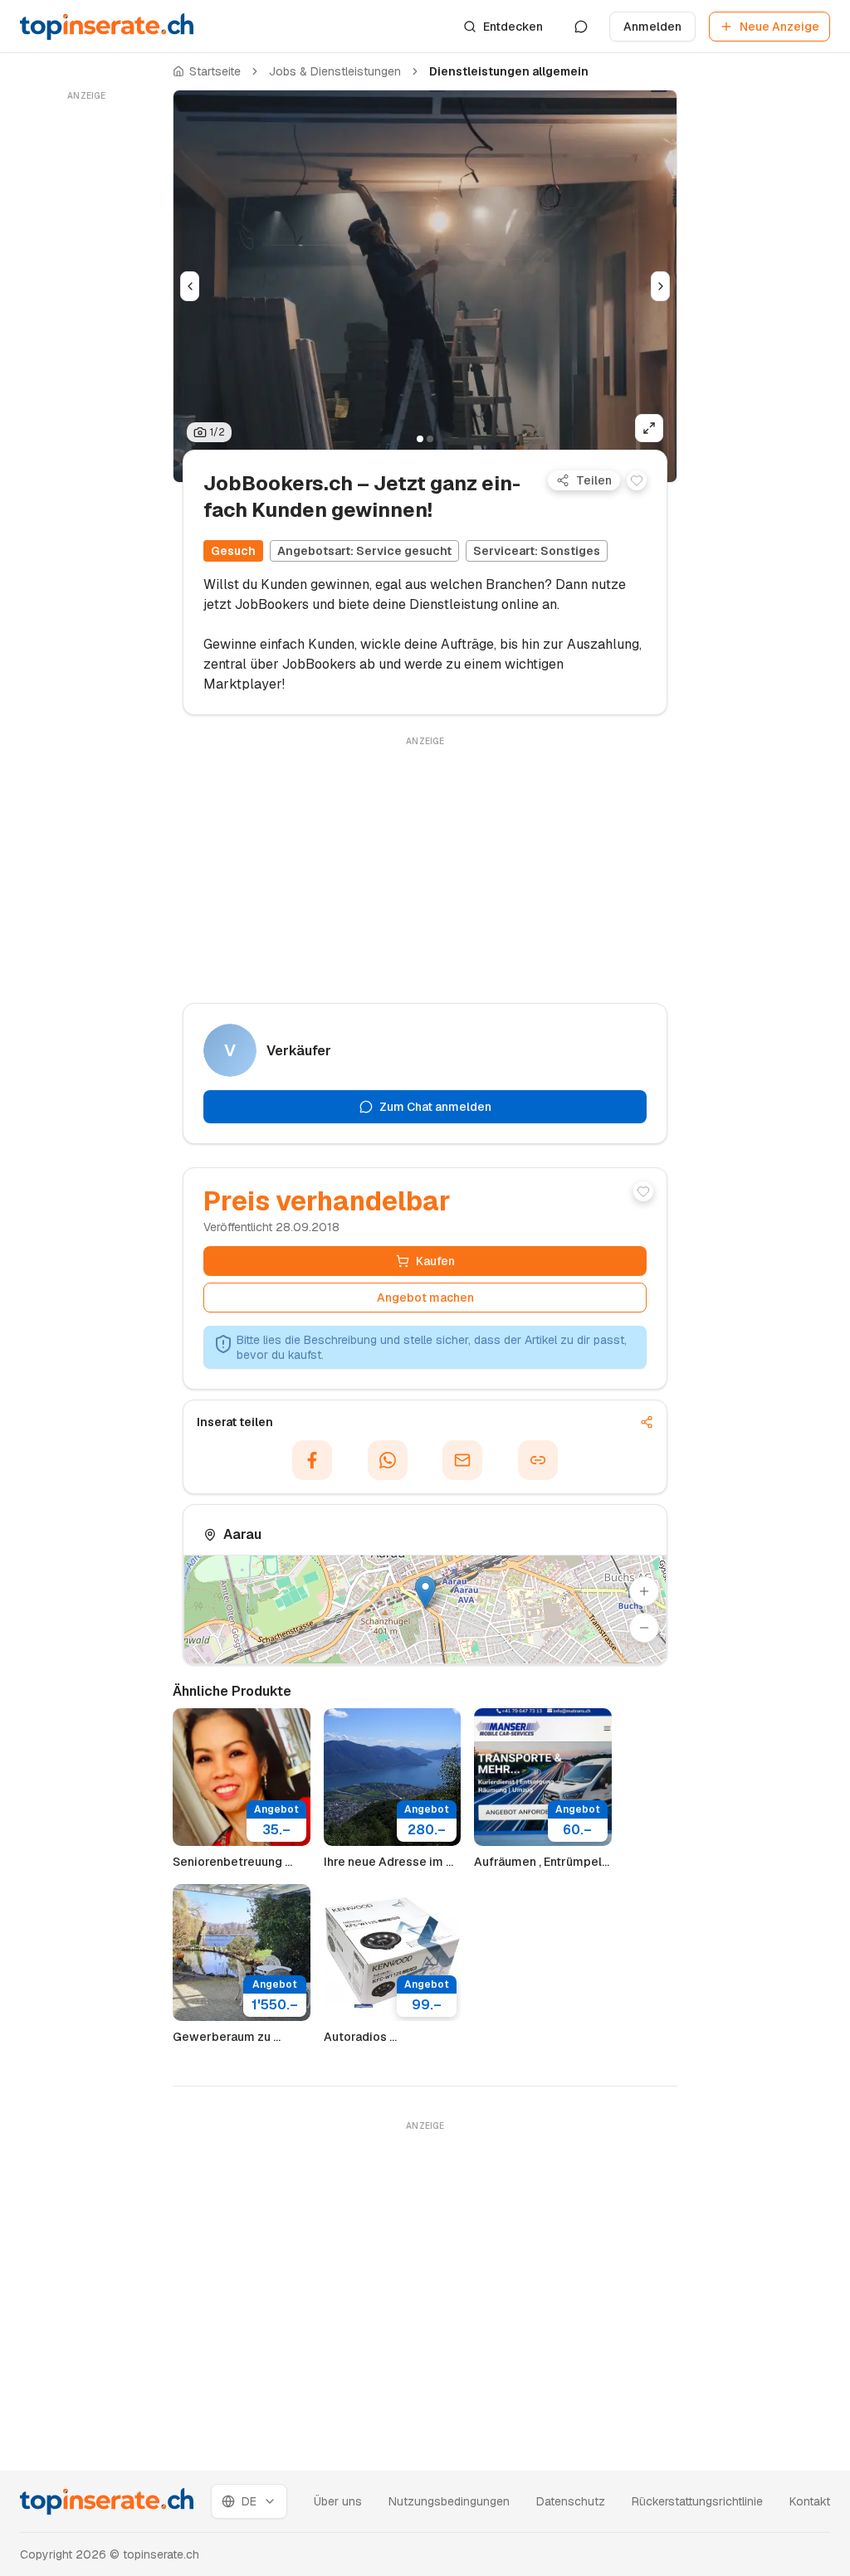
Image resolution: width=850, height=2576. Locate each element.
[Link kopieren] (538, 1460)
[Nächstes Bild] (660, 286)
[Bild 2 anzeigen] (430, 439)
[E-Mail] (462, 1460)
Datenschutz (571, 2501)
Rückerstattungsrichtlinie (697, 2501)
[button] (425, 1592)
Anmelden (652, 27)
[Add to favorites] (637, 480)
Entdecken (513, 27)
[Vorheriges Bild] (190, 286)
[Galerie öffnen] (649, 428)
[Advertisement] (86, 354)
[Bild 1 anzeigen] (420, 439)
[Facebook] (312, 1460)
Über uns (338, 2501)
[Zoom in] (644, 1591)
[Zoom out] (644, 1628)
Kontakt (810, 2501)
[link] (509, 71)
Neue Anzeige (779, 27)
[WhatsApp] (388, 1460)
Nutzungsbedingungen (449, 2501)
